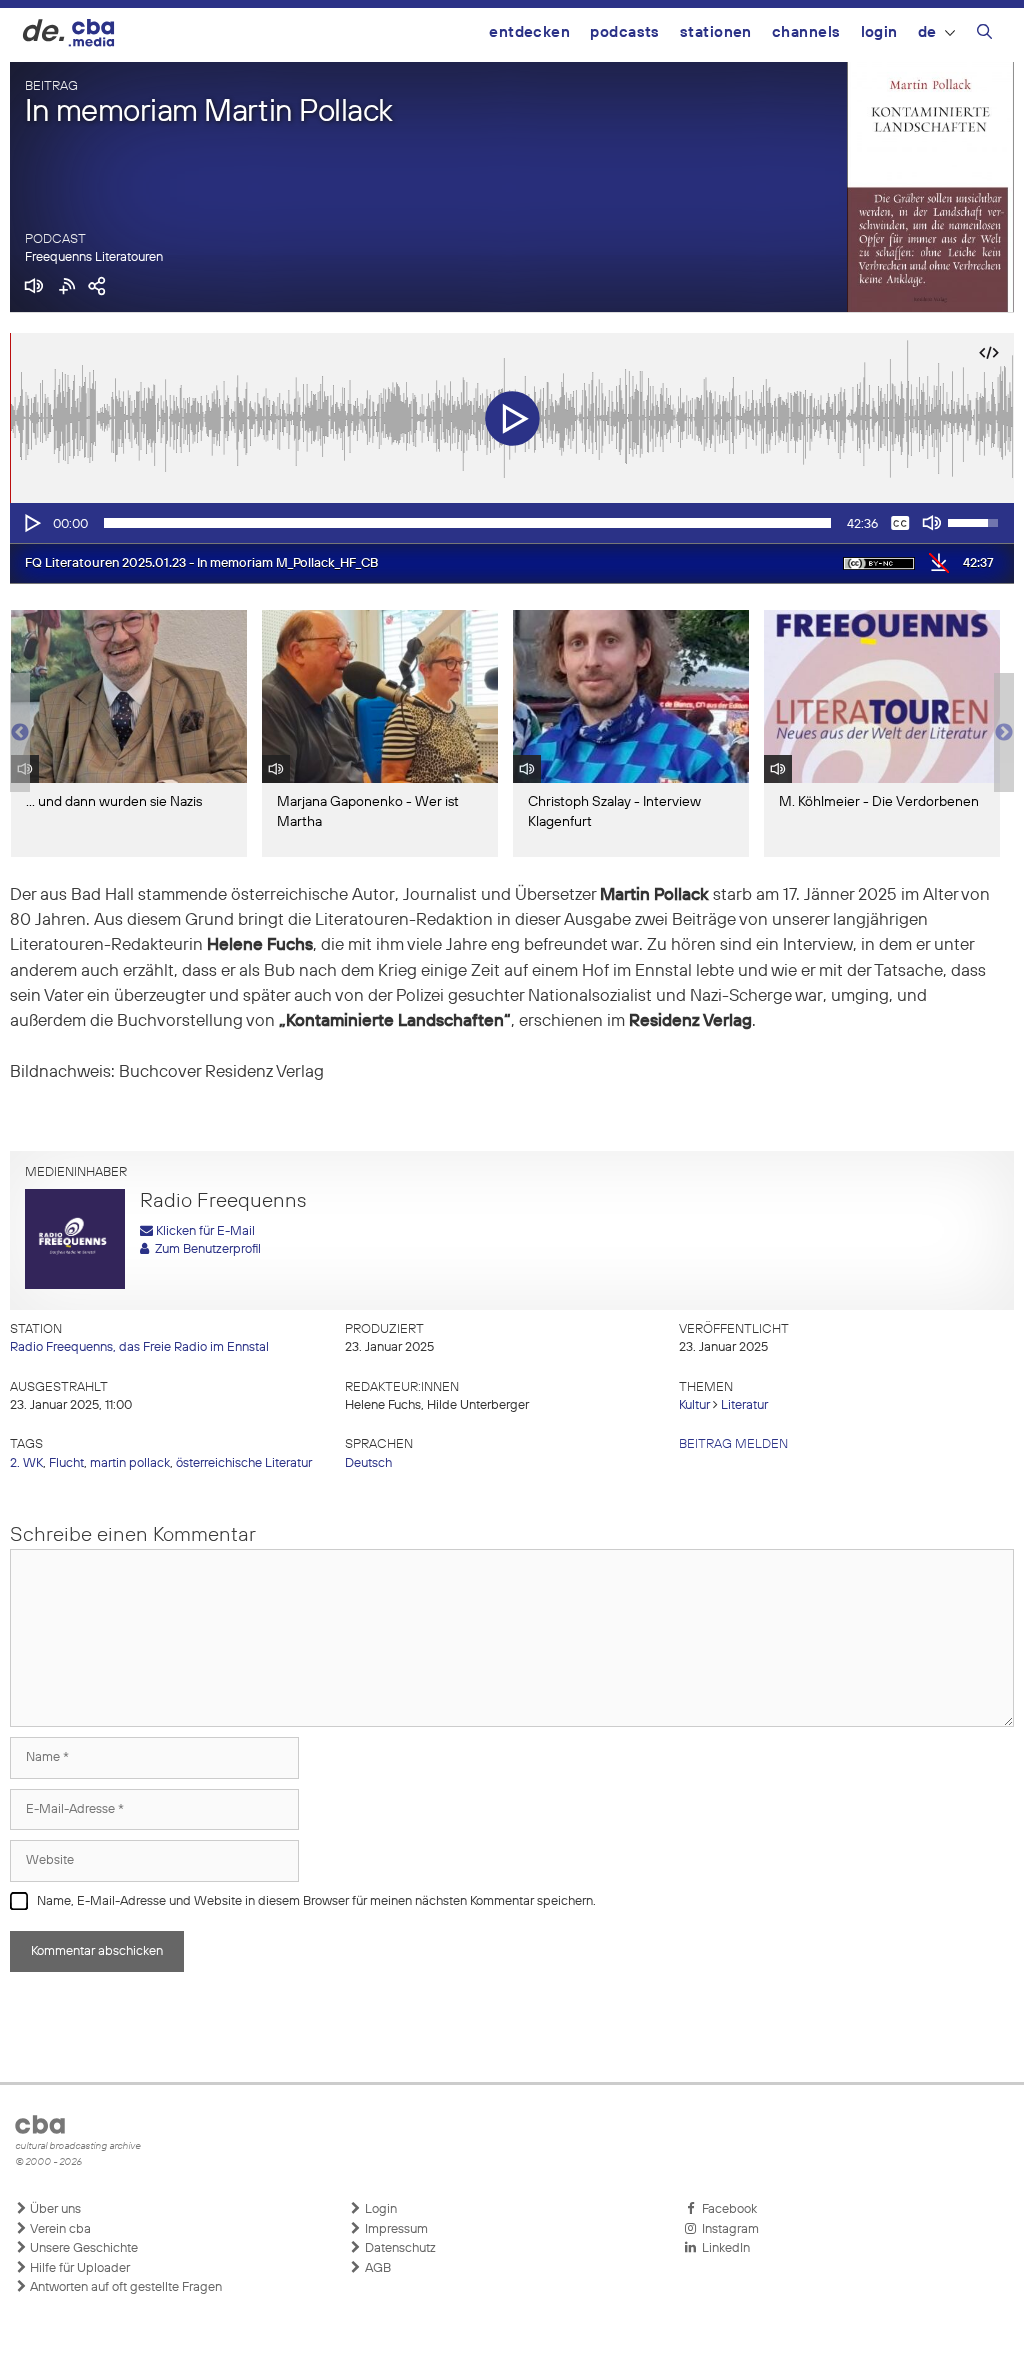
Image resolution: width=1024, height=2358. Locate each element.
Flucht (66, 1463)
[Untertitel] (900, 523)
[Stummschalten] (932, 523)
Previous (20, 733)
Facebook (726, 2209)
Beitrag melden (733, 1444)
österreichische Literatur (244, 1463)
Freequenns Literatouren (94, 257)
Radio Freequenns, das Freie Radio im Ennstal (139, 1347)
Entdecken (529, 32)
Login (879, 32)
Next (1004, 733)
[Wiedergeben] (31, 523)
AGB (376, 2268)
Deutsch (368, 1463)
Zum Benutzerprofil (205, 1249)
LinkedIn (723, 2248)
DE (927, 32)
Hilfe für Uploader (78, 2268)
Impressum (395, 2229)
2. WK (26, 1463)
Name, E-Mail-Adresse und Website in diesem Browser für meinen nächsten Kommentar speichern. (316, 1901)
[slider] (467, 523)
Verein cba (59, 2229)
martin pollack (130, 1463)
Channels (806, 32)
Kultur (694, 1405)
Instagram (727, 2229)
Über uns (54, 2209)
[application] (512, 523)
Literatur (744, 1405)
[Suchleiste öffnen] (984, 35)
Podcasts (625, 32)
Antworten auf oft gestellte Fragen (124, 2287)
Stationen (716, 32)
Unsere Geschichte (82, 2248)
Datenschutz (399, 2248)
